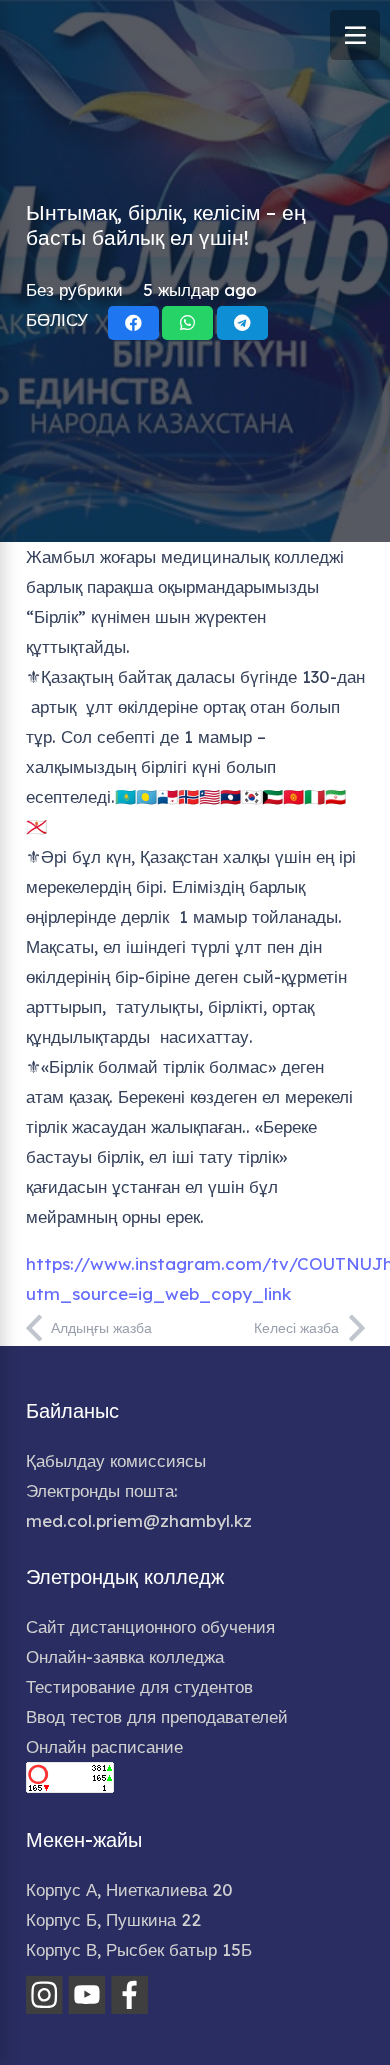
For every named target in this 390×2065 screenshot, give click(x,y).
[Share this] (133, 323)
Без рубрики (74, 289)
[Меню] (355, 35)
